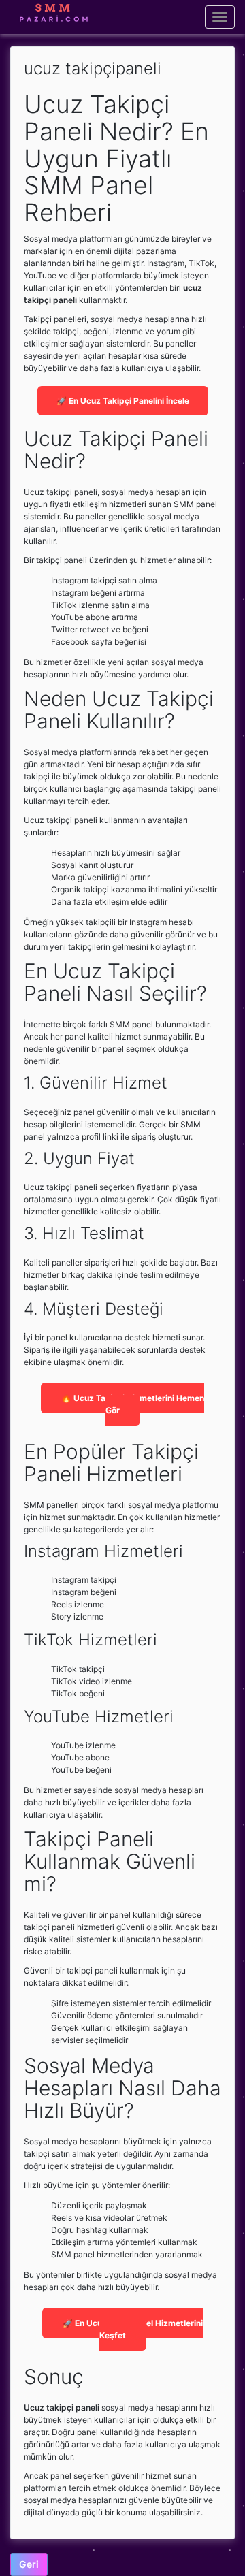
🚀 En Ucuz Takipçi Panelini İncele (123, 401)
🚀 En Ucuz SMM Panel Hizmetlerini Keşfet (133, 2329)
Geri (29, 2564)
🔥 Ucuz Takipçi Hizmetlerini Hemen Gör (133, 1404)
